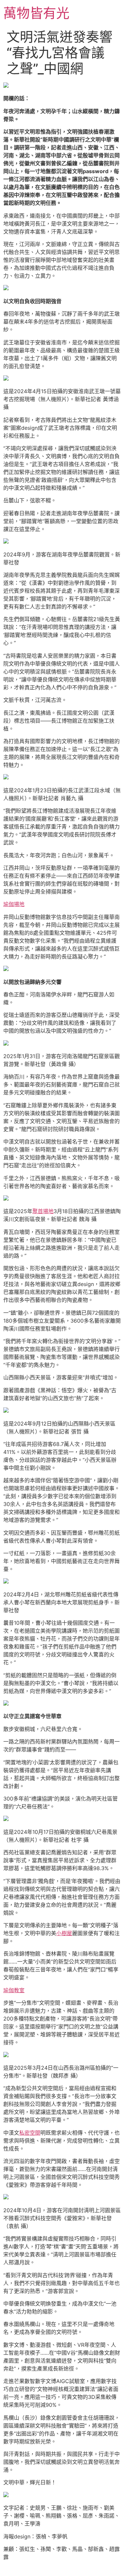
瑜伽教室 (14, 1990)
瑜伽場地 (14, 904)
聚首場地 (43, 1211)
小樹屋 (64, 1933)
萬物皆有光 (36, 13)
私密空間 (30, 2133)
